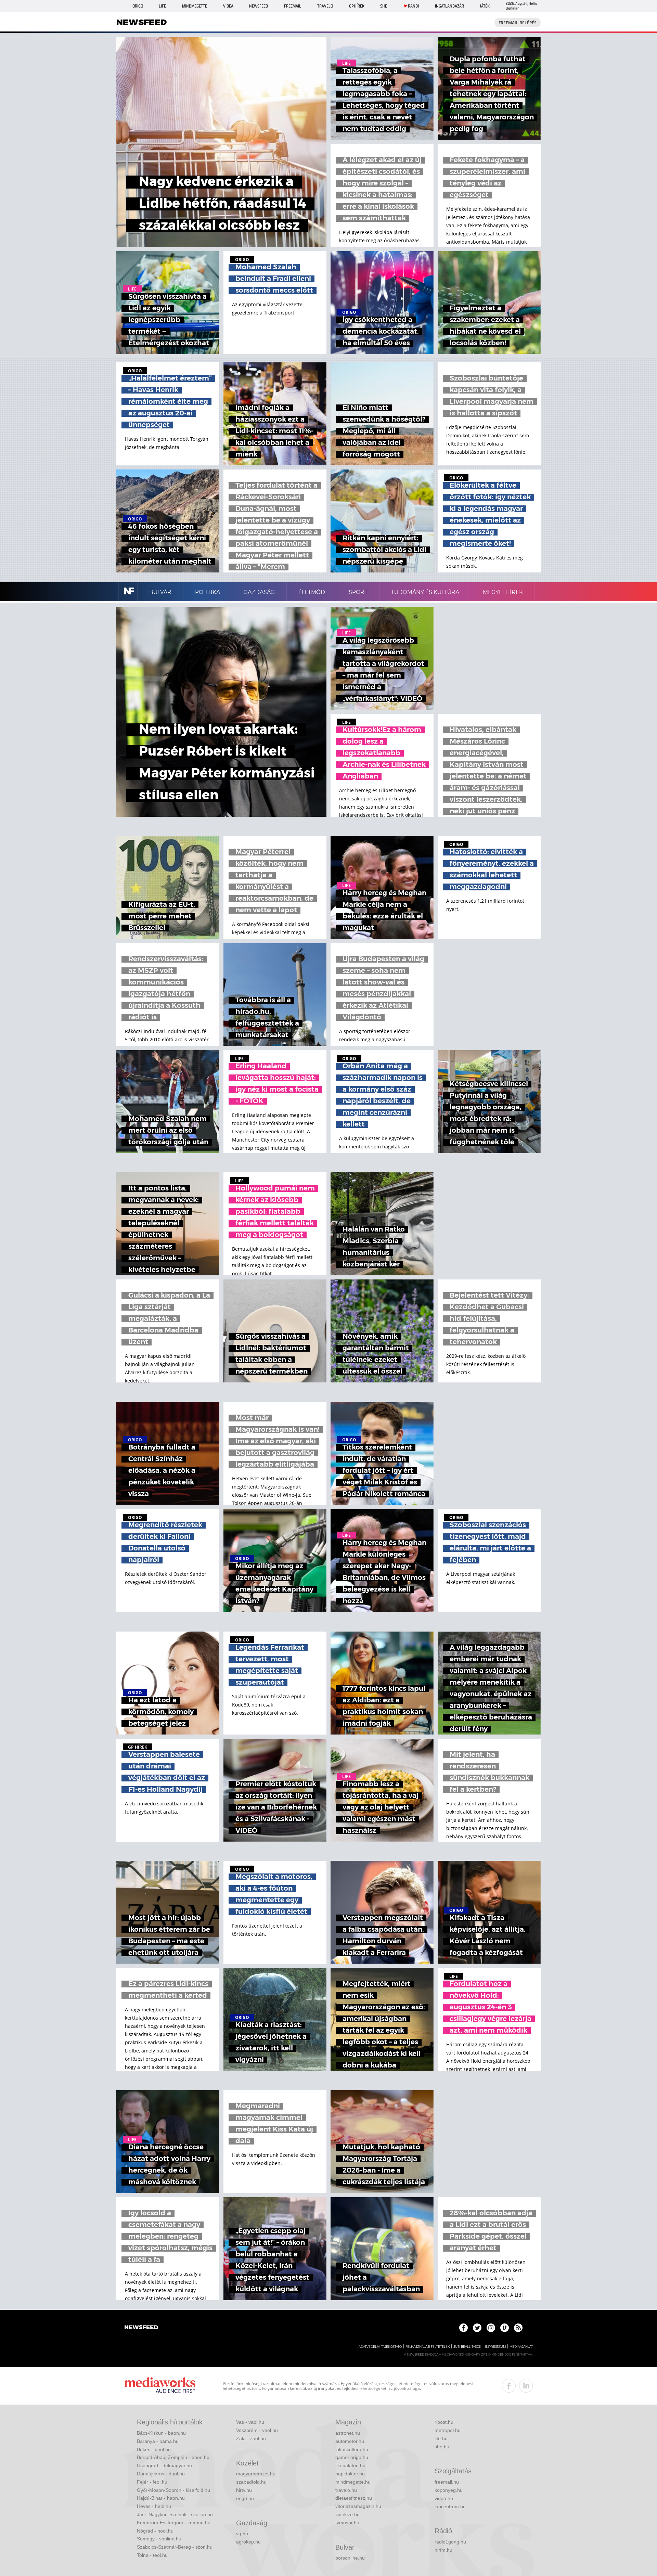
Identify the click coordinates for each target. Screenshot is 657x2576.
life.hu (441, 2438)
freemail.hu (447, 2482)
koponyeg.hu (449, 2490)
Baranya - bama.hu (158, 2441)
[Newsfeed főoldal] (141, 2328)
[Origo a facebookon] (463, 2328)
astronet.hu (348, 2433)
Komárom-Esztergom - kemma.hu (174, 2523)
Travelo (325, 6)
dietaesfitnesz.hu (354, 2498)
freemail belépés (518, 23)
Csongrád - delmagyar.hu (164, 2465)
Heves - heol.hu (154, 2506)
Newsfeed (259, 6)
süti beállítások (467, 2347)
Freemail (293, 6)
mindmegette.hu (353, 2482)
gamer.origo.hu (352, 2457)
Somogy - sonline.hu (159, 2539)
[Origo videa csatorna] (505, 2328)
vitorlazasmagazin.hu (358, 2506)
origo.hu (245, 2498)
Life (162, 6)
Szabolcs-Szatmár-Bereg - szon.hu (175, 2547)
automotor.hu (350, 2441)
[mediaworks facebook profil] (509, 2386)
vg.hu (242, 2534)
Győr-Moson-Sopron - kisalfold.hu (173, 2490)
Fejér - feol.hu (152, 2482)
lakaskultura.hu (352, 2449)
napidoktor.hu (350, 2474)
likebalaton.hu (350, 2465)
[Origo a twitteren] (477, 2328)
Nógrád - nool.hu (155, 2531)
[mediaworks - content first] (160, 2386)
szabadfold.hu (251, 2482)
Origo (138, 6)
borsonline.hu (350, 2558)
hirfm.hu (443, 2550)
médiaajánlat (521, 2347)
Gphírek (357, 6)
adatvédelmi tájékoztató (380, 2347)
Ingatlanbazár (449, 6)
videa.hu (444, 2498)
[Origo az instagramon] (491, 2328)
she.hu (442, 2447)
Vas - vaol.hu (250, 2422)
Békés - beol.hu (154, 2449)
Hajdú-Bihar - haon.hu (161, 2498)
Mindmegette (195, 6)
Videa (228, 6)
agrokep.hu (248, 2542)
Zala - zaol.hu (251, 2438)
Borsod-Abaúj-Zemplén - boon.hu (173, 2457)
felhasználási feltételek (428, 2347)
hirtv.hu (244, 2490)
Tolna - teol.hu (152, 2555)
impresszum (495, 2347)
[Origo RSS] (518, 2328)
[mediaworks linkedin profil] (526, 2386)
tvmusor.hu (347, 2523)
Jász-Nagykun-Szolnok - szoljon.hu (175, 2514)
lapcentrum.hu (450, 2507)
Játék (485, 6)
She (384, 6)
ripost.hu (444, 2422)
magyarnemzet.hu (256, 2474)
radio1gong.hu (450, 2542)
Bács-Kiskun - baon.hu (161, 2433)
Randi (413, 6)
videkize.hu (347, 2514)
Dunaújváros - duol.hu (161, 2474)
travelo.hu (346, 2490)
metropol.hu (448, 2430)
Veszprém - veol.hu (257, 2430)
